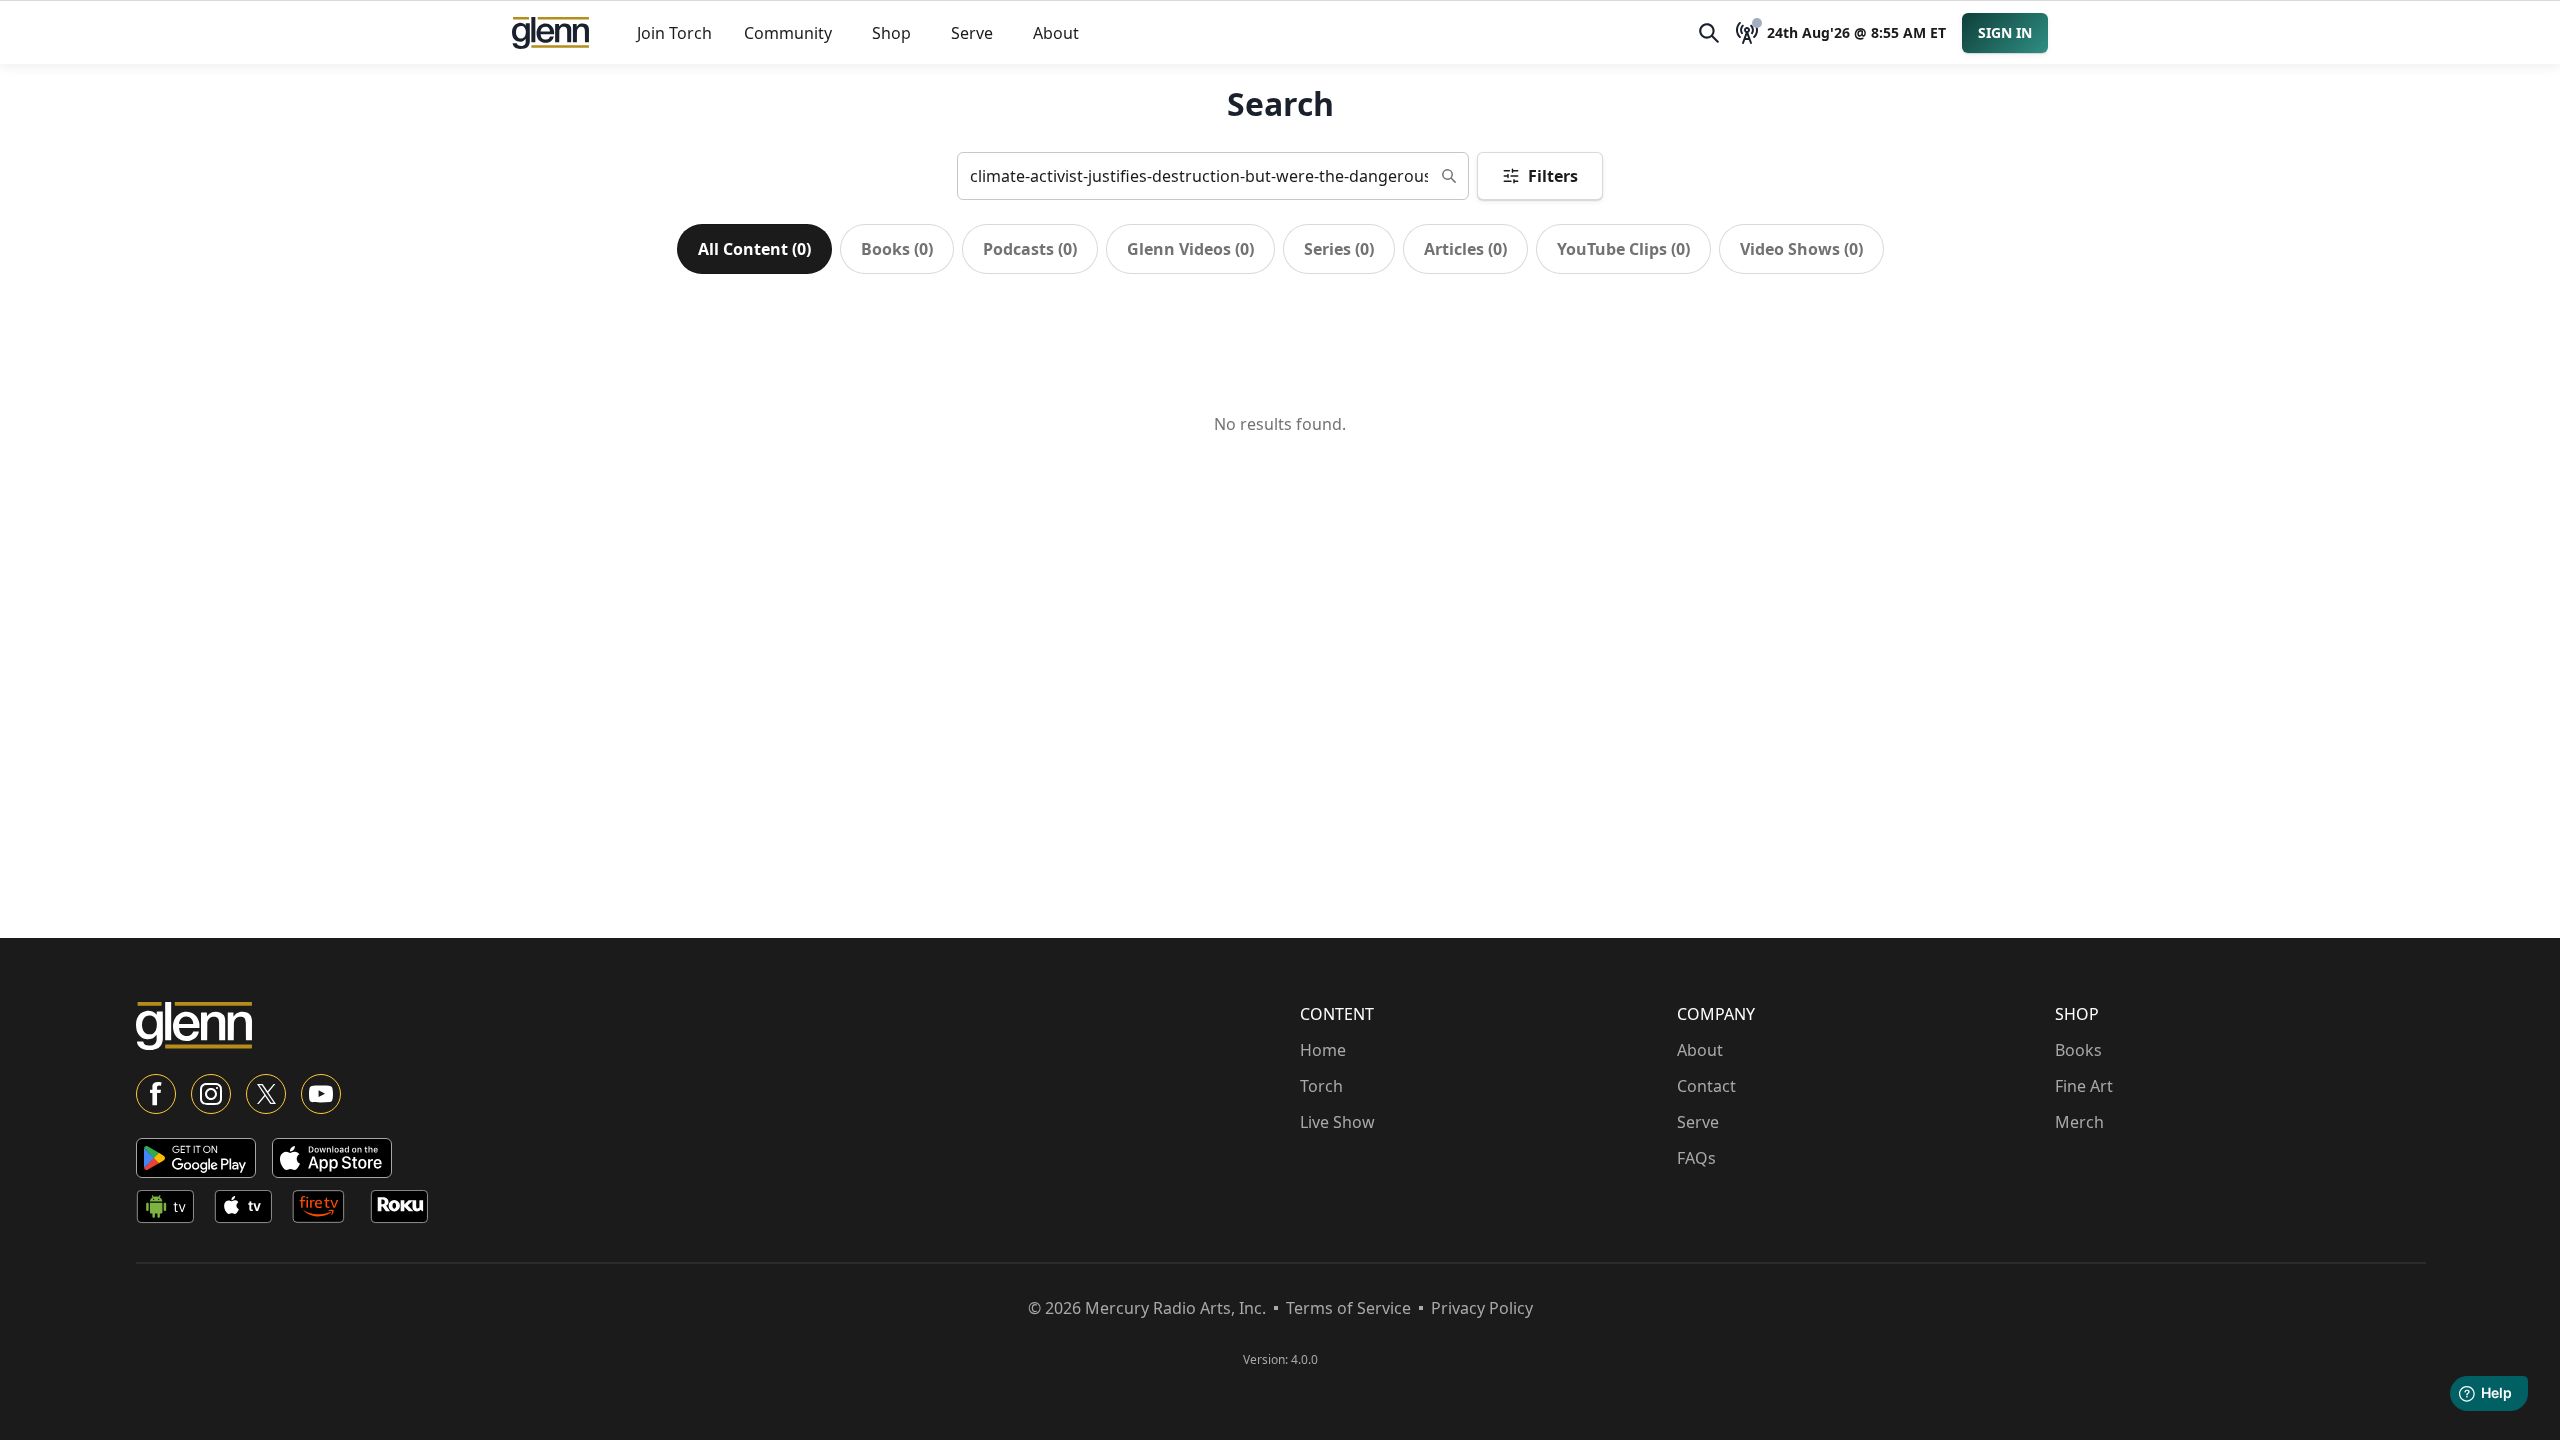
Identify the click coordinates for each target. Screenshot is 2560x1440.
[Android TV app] (171, 1210)
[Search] (1709, 33)
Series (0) (1339, 249)
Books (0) (897, 249)
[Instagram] (211, 1094)
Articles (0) (1465, 249)
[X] (266, 1094)
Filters (1553, 176)
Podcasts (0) (1030, 249)
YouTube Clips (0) (1623, 249)
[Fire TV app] (327, 1210)
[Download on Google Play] (196, 1158)
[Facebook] (156, 1094)
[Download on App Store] (332, 1158)
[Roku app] (405, 1210)
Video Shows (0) (1801, 249)
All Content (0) (754, 249)
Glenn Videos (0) (1190, 249)
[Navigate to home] (550, 33)
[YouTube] (321, 1094)
